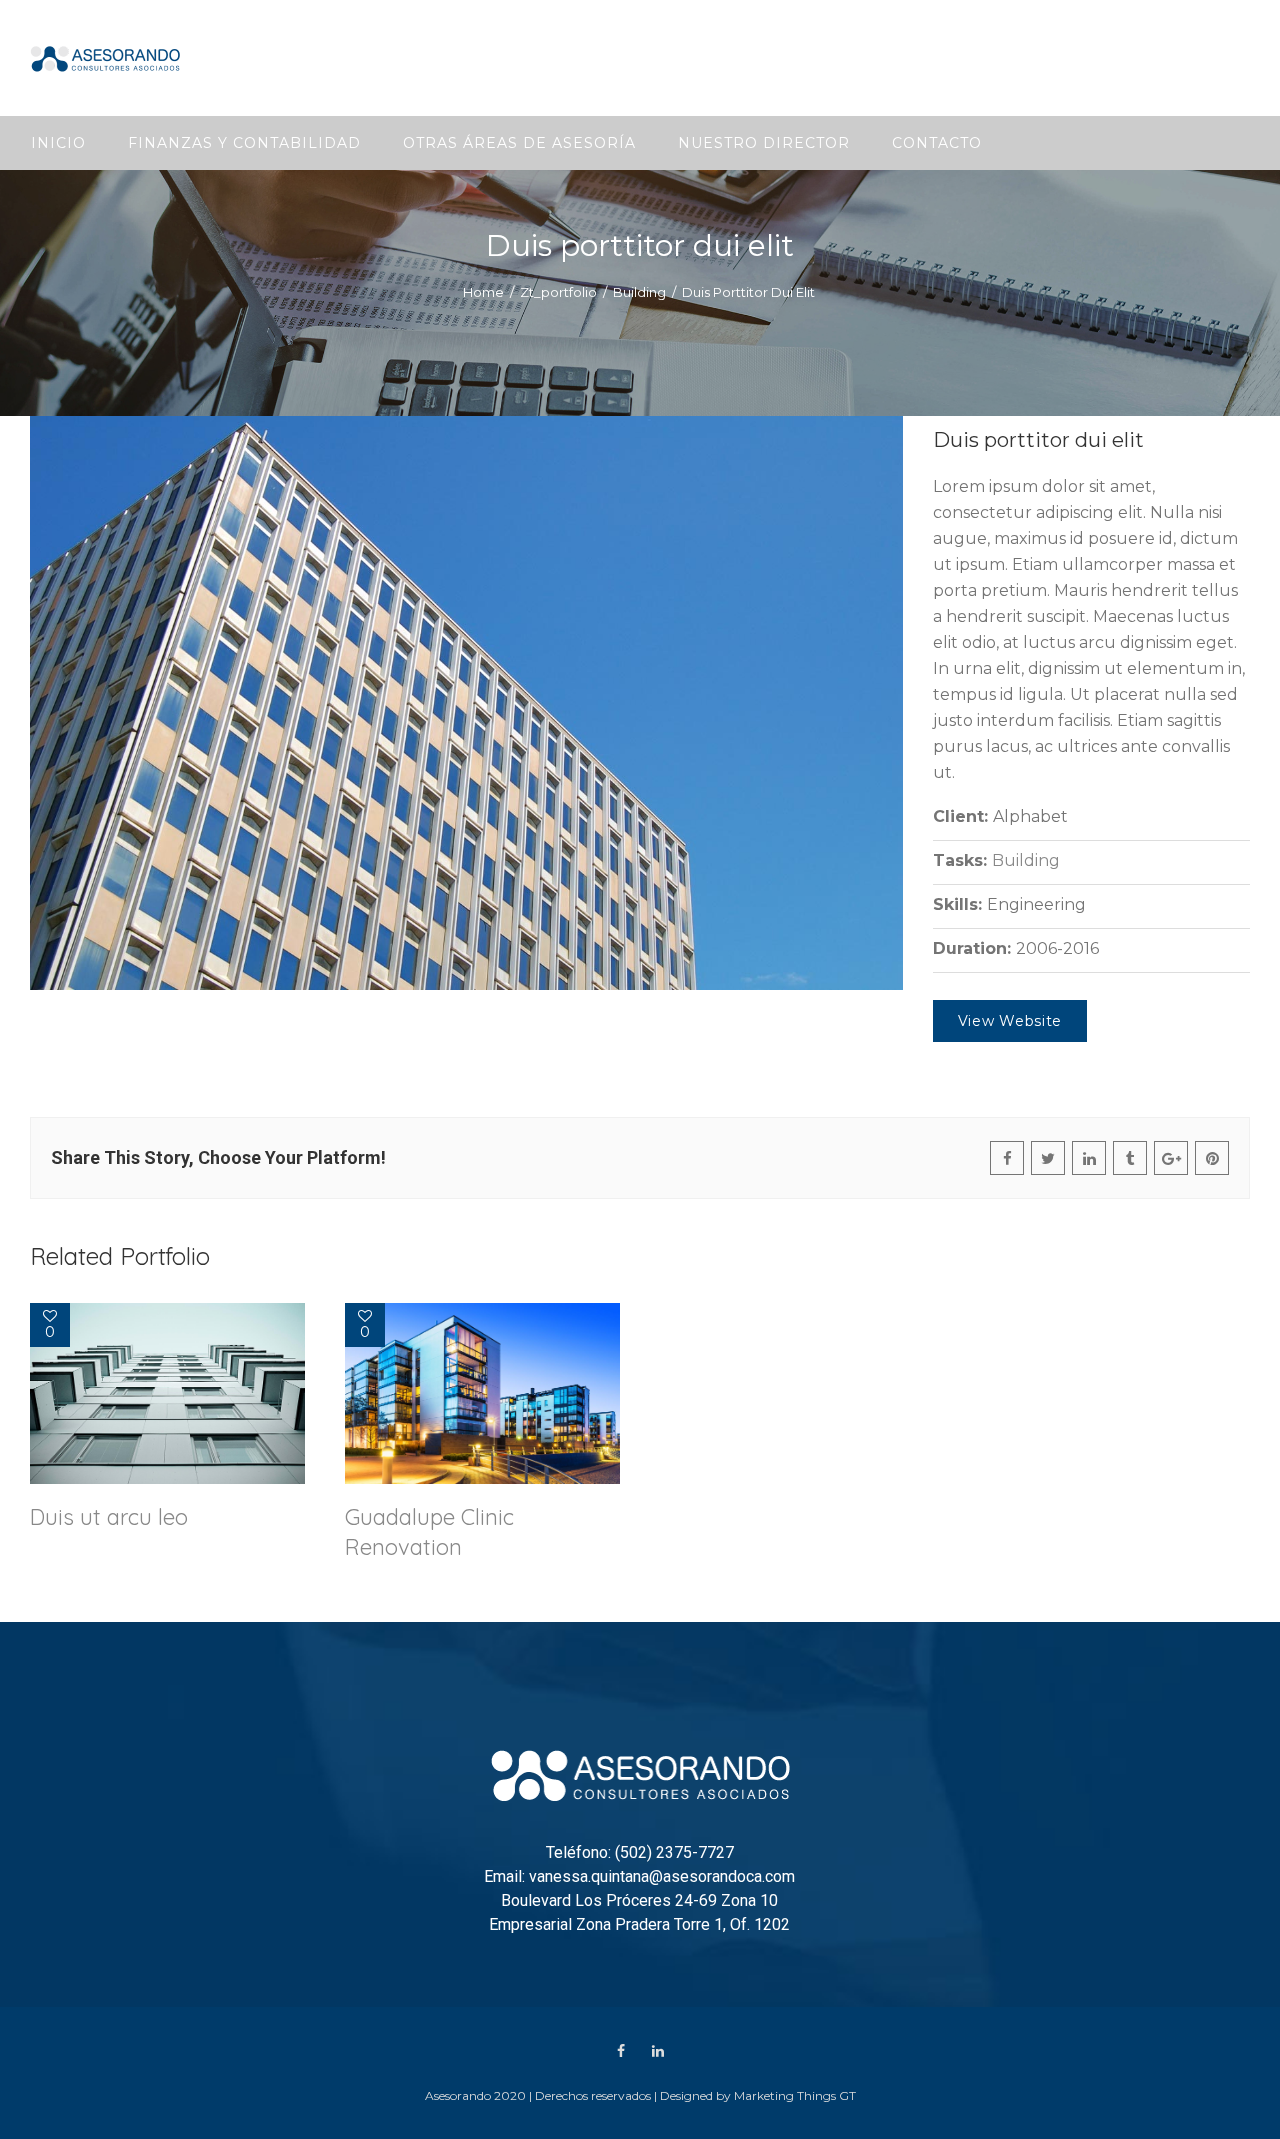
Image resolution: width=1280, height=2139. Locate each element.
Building (639, 292)
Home (483, 292)
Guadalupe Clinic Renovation (429, 1532)
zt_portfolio (558, 292)
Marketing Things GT (795, 2095)
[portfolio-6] (466, 703)
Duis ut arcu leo (109, 1517)
